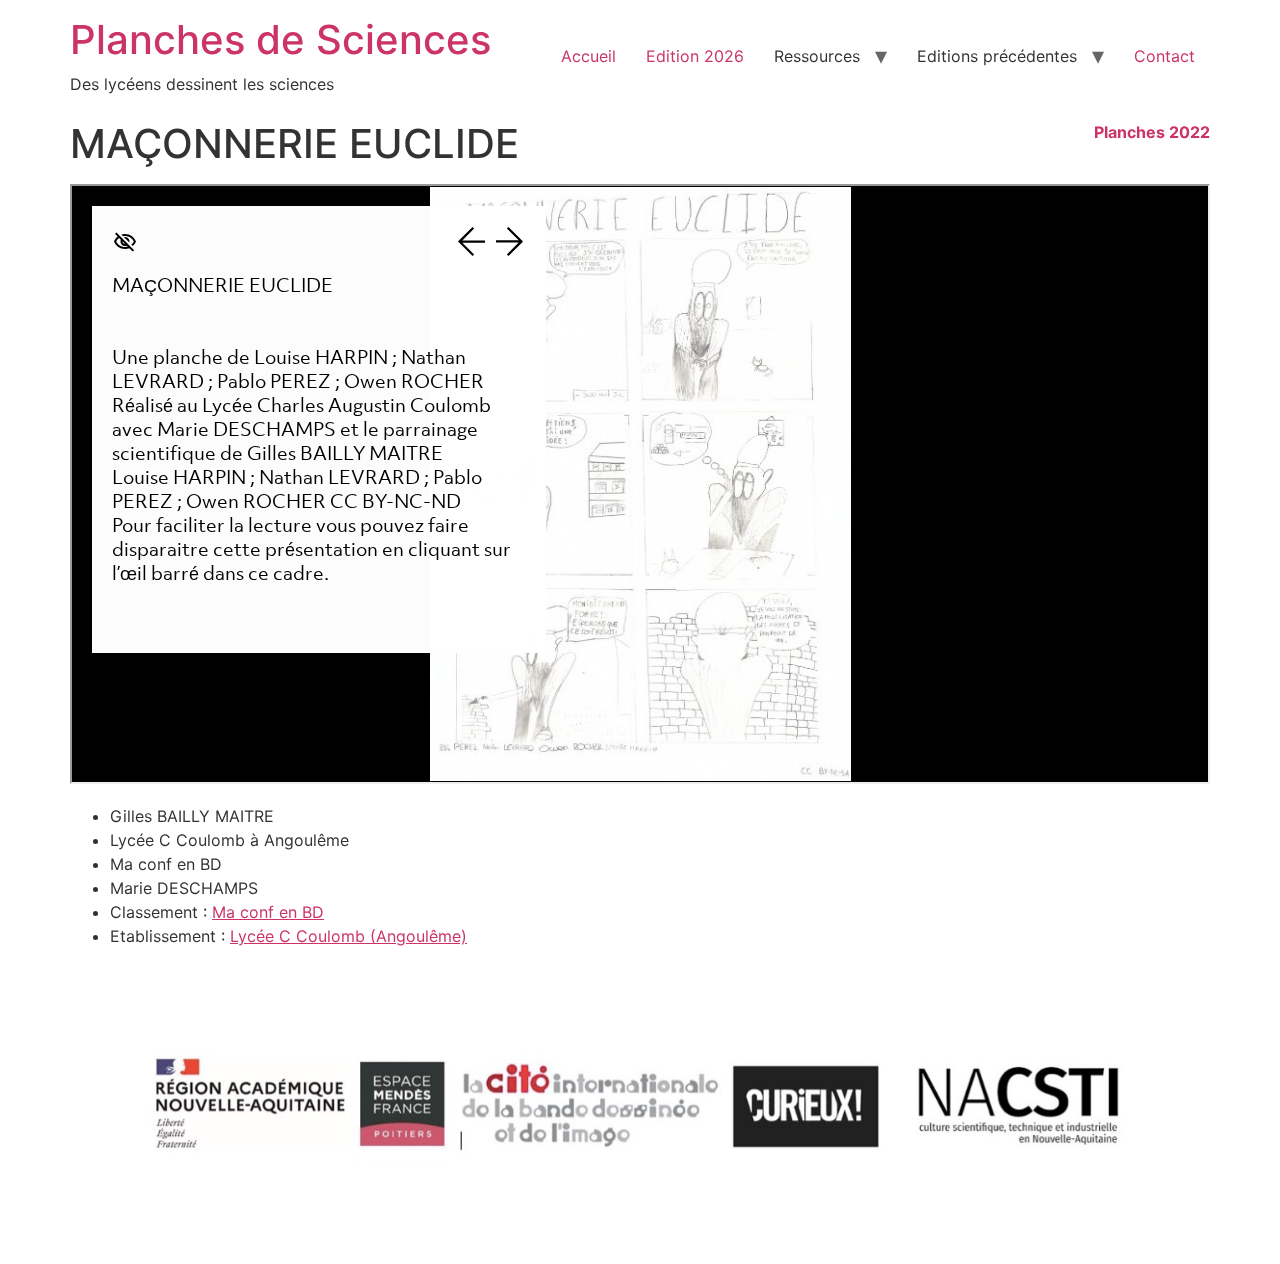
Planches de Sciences (280, 39)
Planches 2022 (1152, 132)
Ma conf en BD (268, 912)
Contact (1164, 56)
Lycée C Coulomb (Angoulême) (348, 936)
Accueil (588, 56)
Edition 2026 (695, 56)
